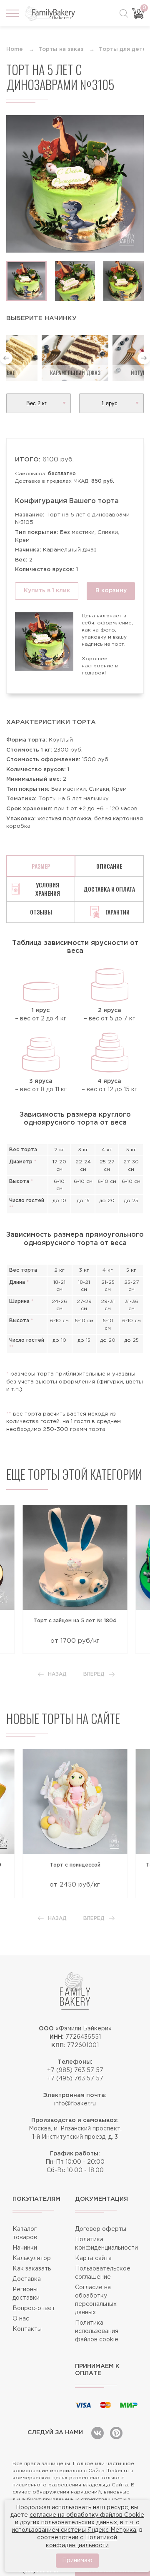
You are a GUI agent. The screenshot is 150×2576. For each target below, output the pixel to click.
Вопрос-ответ (34, 2308)
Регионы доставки (26, 2294)
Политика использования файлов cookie (97, 2331)
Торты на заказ (61, 49)
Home (15, 49)
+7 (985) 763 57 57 (75, 2070)
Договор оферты (101, 2229)
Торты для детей (124, 49)
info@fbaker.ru (75, 2104)
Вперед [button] (94, 1674)
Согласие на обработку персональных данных (96, 2300)
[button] (6, 358)
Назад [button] (57, 1674)
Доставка (27, 2279)
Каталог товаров (25, 2233)
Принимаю (77, 2561)
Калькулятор (32, 2258)
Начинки (25, 2248)
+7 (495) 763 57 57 (75, 2079)
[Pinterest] (116, 2433)
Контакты (27, 2329)
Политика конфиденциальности (106, 2244)
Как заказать (32, 2269)
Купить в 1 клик (47, 591)
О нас (21, 2319)
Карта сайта (93, 2258)
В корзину (111, 591)
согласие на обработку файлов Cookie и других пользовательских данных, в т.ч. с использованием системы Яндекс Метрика (78, 2523)
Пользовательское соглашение (103, 2273)
